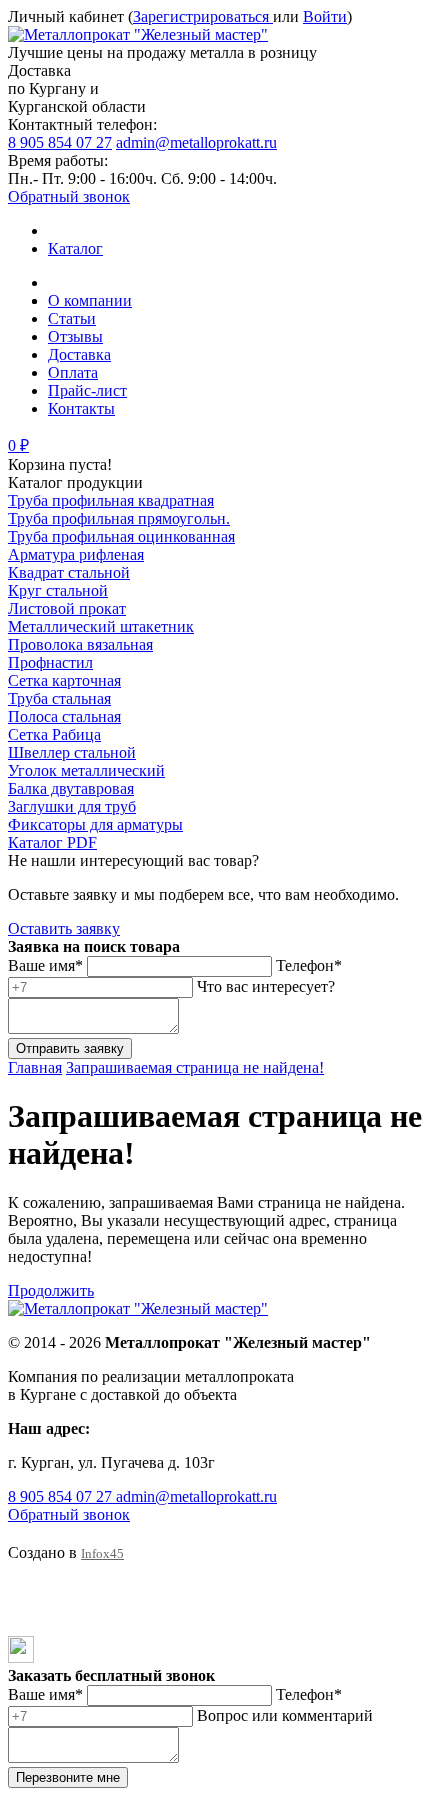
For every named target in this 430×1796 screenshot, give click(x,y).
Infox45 (102, 1553)
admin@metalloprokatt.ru (196, 142)
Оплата (73, 372)
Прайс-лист (87, 390)
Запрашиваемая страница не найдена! (195, 1067)
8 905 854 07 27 (60, 142)
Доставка (79, 354)
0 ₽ (18, 445)
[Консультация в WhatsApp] (21, 1599)
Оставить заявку (64, 928)
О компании (90, 300)
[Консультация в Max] (21, 1657)
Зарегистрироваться (203, 16)
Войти (325, 16)
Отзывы (75, 336)
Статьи (72, 318)
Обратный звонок (69, 196)
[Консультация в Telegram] (21, 1626)
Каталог (75, 248)
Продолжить (51, 1290)
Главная (35, 1067)
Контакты (81, 408)
